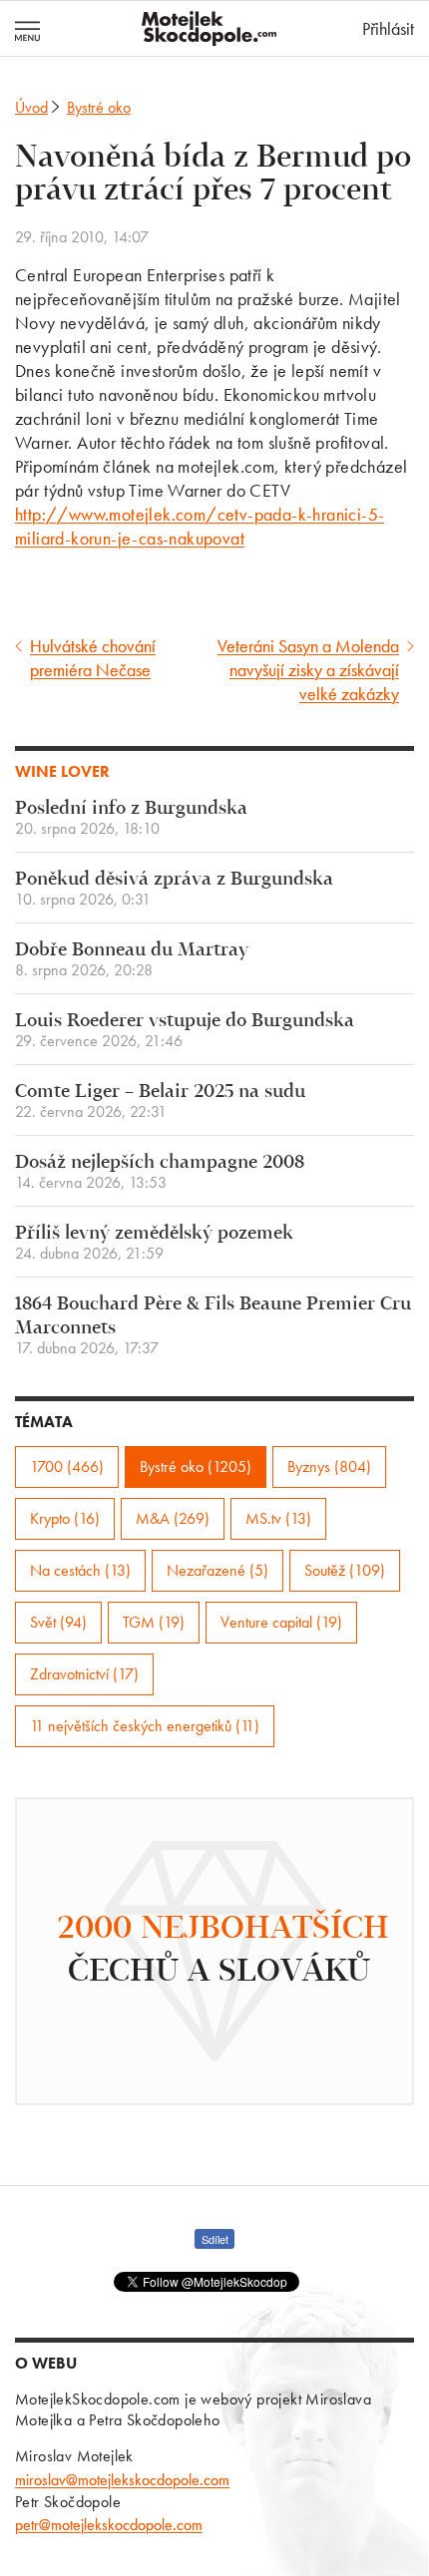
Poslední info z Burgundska (131, 818)
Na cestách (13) (80, 1570)
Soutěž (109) (345, 1570)
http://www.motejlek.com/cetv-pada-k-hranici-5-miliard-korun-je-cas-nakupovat (200, 526)
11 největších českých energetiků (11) (145, 1726)
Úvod (31, 107)
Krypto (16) (65, 1518)
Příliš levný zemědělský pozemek (154, 1243)
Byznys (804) (329, 1467)
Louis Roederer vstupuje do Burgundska (185, 1031)
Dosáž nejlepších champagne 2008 (160, 1172)
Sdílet (215, 2239)
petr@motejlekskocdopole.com (109, 2525)
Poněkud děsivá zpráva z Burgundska (174, 889)
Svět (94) (58, 1622)
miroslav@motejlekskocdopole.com (122, 2480)
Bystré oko (99, 107)
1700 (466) (67, 1467)
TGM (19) (154, 1622)
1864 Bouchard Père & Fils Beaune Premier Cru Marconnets (213, 1326)
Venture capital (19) (281, 1622)
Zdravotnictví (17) (84, 1674)
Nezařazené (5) (217, 1570)
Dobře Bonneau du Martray (132, 960)
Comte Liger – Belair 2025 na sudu (160, 1102)
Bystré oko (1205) (196, 1467)
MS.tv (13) (278, 1518)
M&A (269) (173, 1518)
